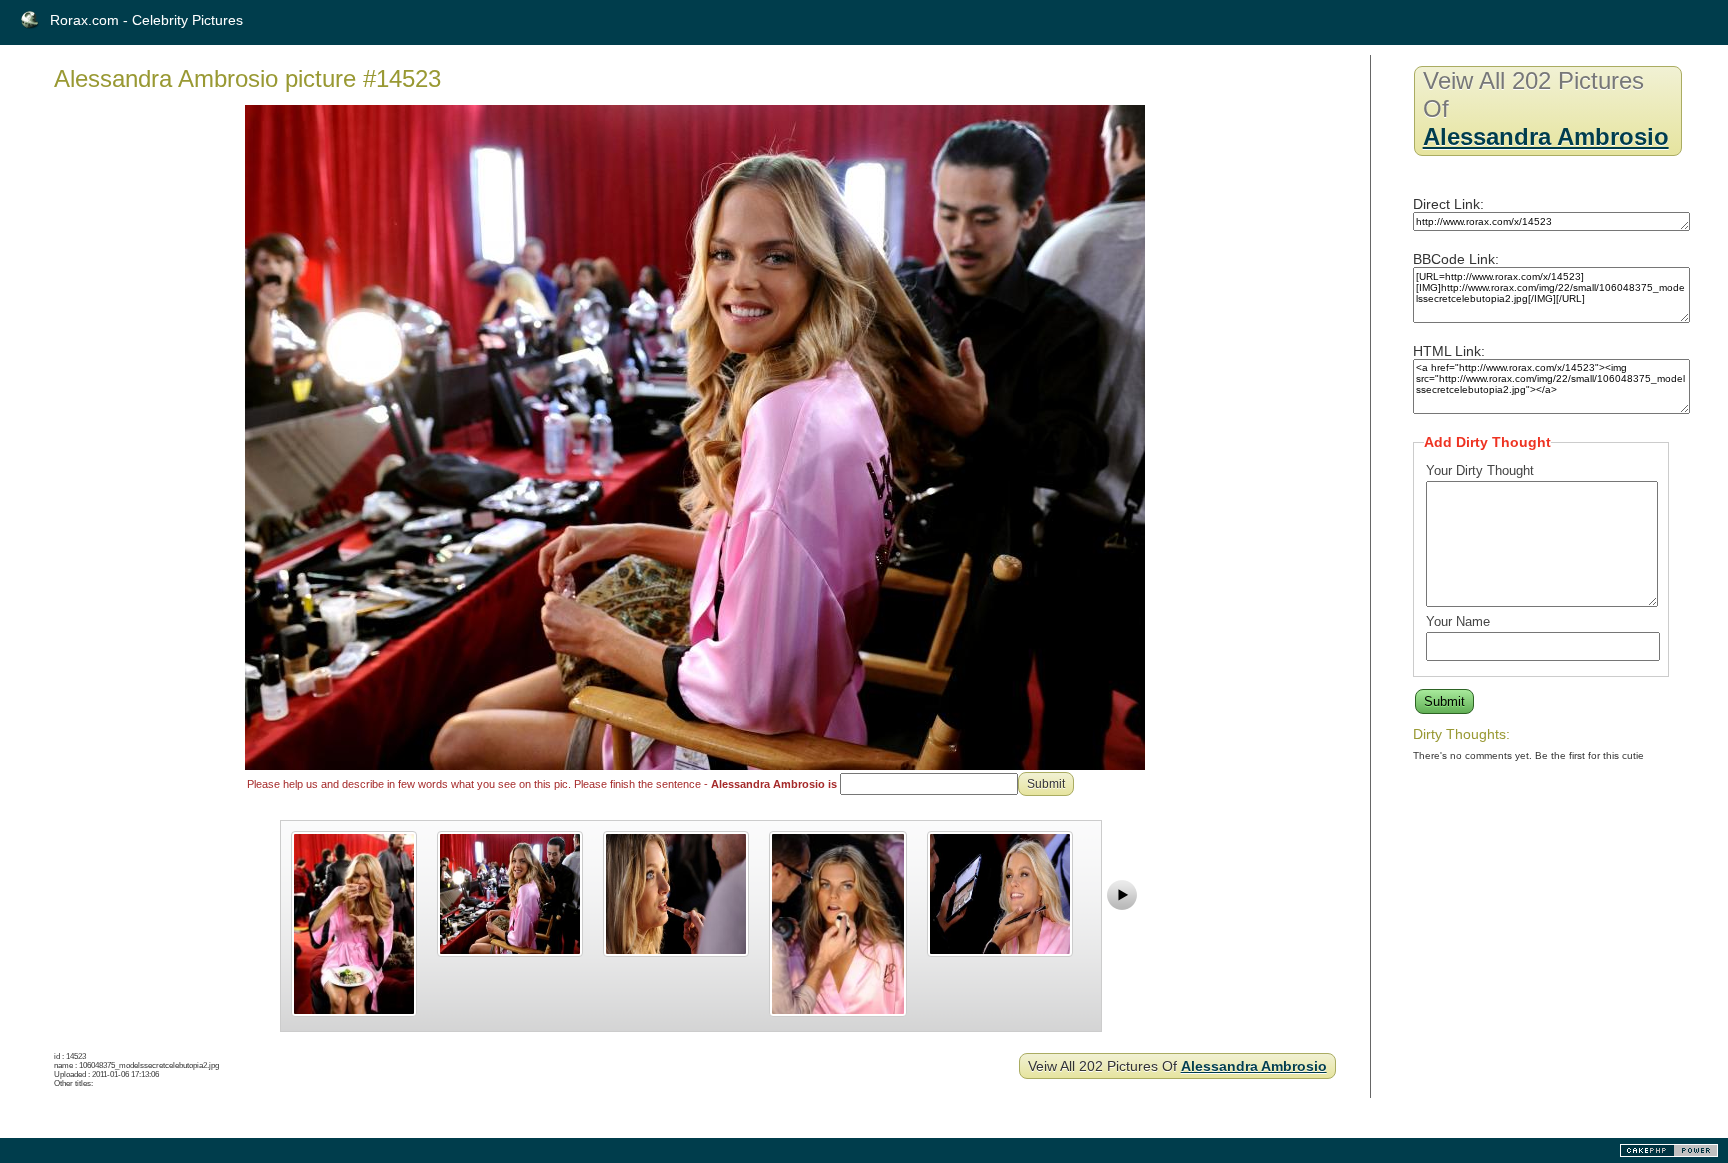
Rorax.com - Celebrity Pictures (146, 20)
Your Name (1458, 621)
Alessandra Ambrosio (1254, 1066)
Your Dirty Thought (1480, 470)
